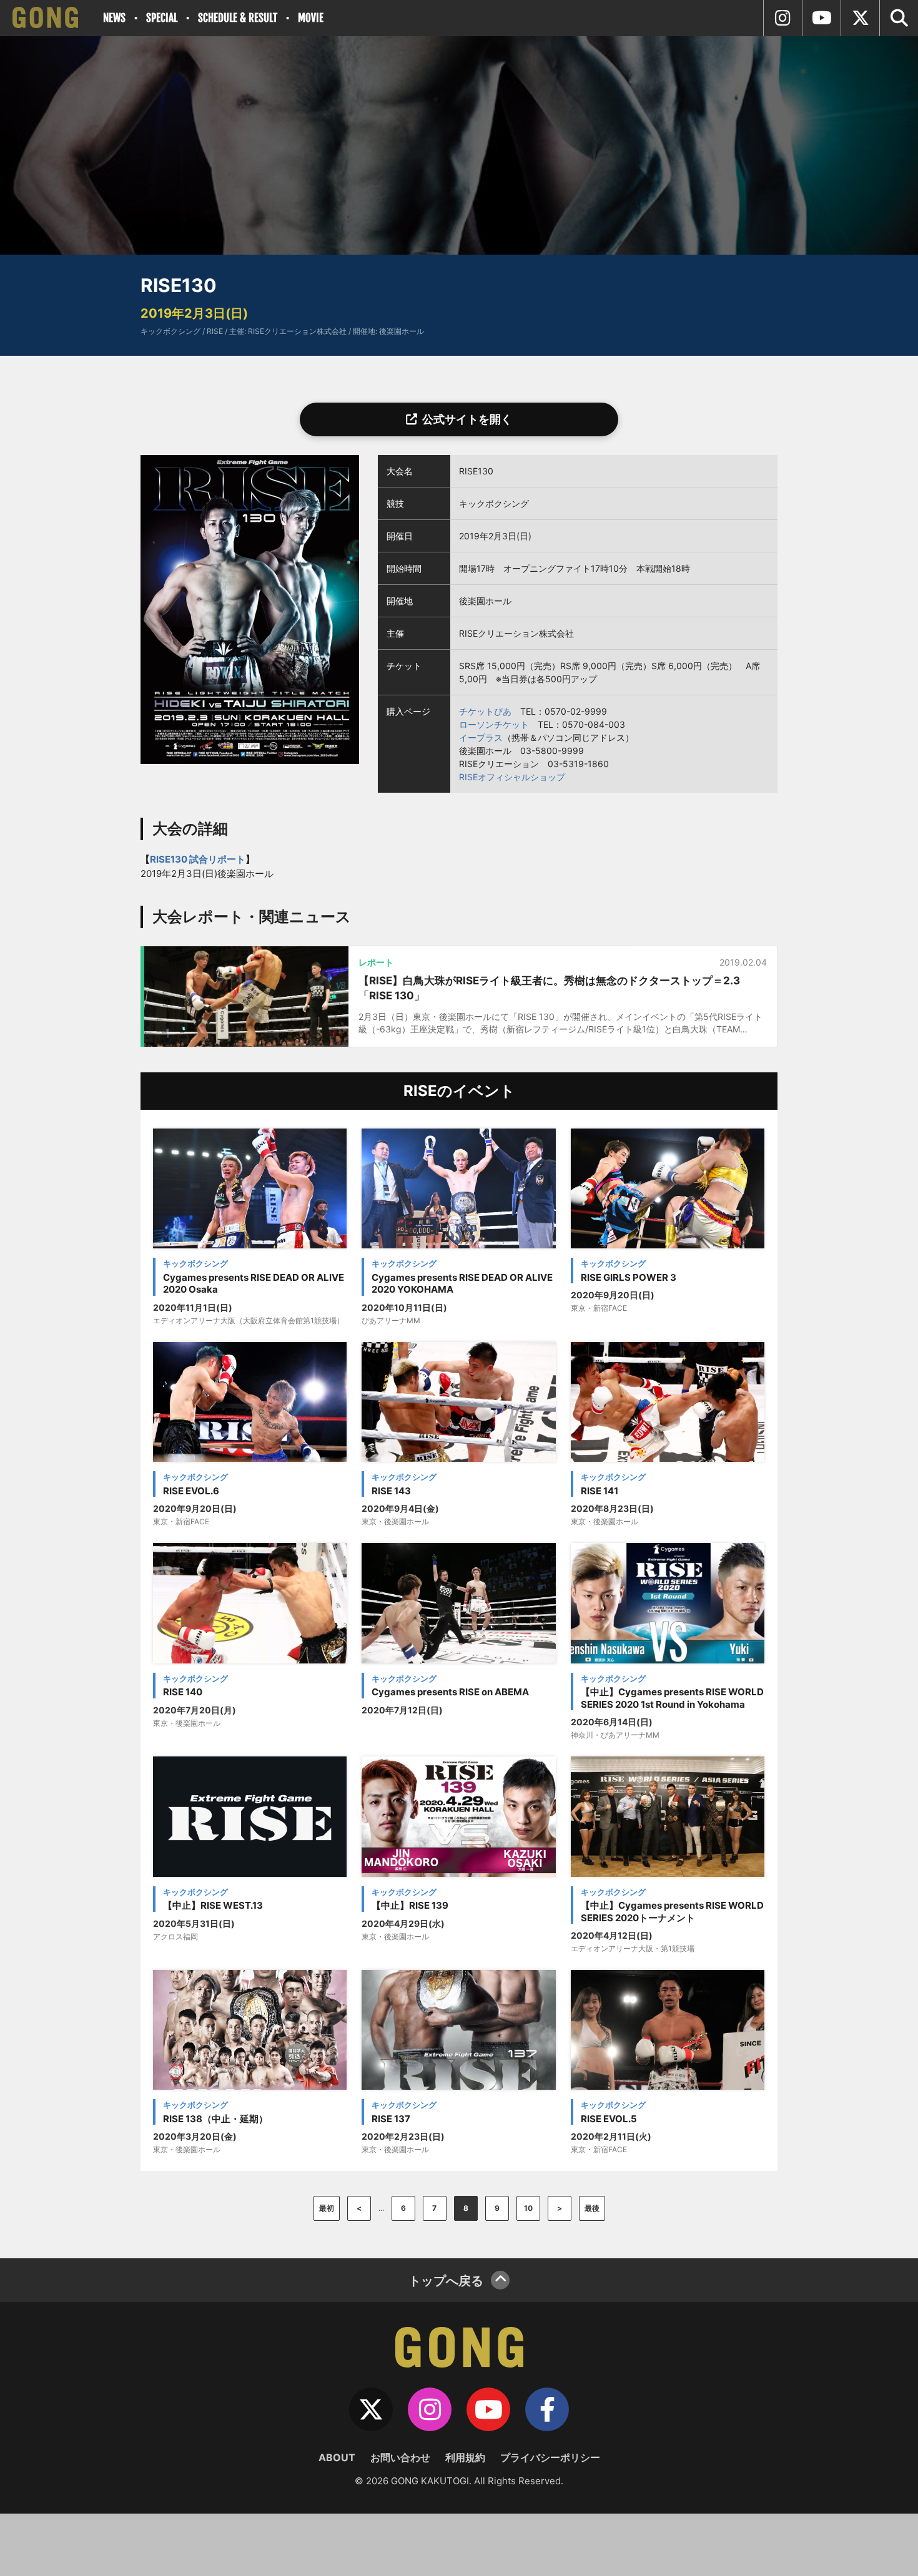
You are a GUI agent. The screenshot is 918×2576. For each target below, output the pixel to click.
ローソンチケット (494, 724)
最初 (327, 2208)
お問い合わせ (400, 2457)
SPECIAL (162, 18)
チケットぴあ (485, 711)
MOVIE (311, 18)
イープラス (481, 737)
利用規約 (465, 2457)
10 (528, 2208)
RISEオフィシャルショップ (512, 777)
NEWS (114, 18)
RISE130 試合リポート (198, 859)
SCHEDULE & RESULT (238, 18)
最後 (592, 2208)
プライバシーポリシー (550, 2457)
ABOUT (337, 2457)
